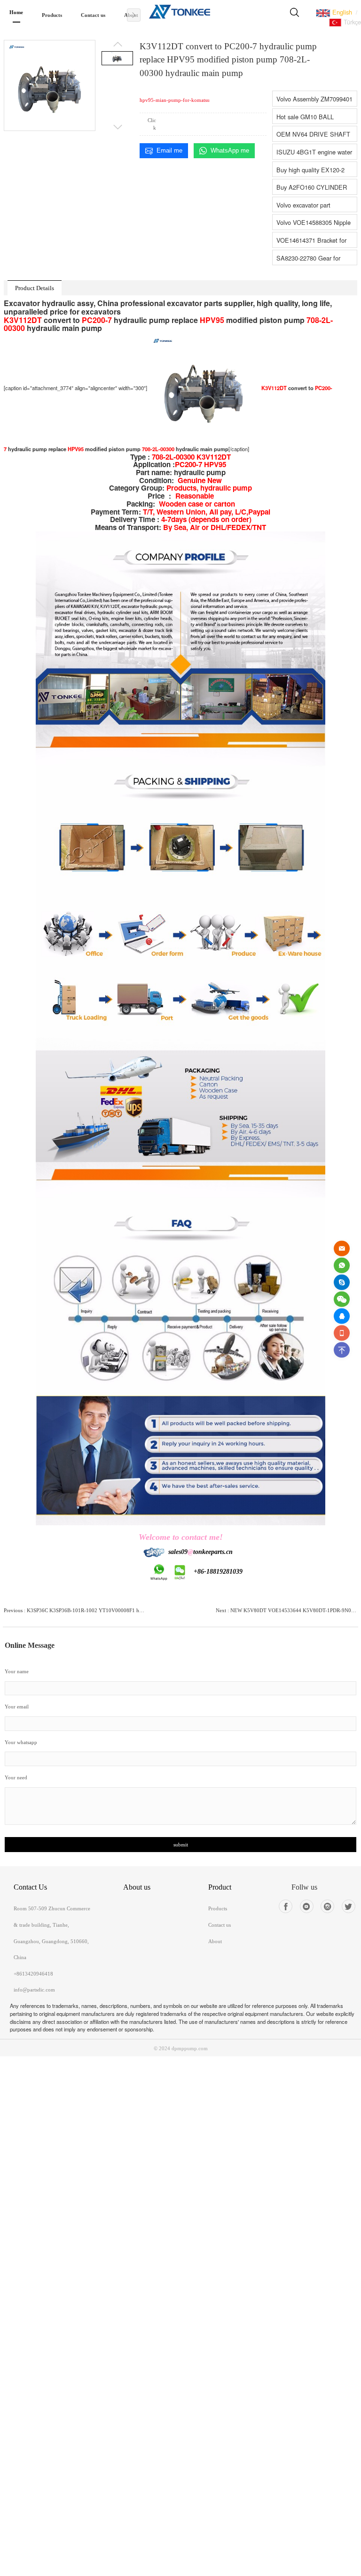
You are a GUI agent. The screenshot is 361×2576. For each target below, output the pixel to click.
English (341, 12)
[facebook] (286, 1906)
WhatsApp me (230, 150)
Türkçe (351, 22)
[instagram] (327, 1906)
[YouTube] (307, 1906)
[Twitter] (349, 1906)
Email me (169, 150)
